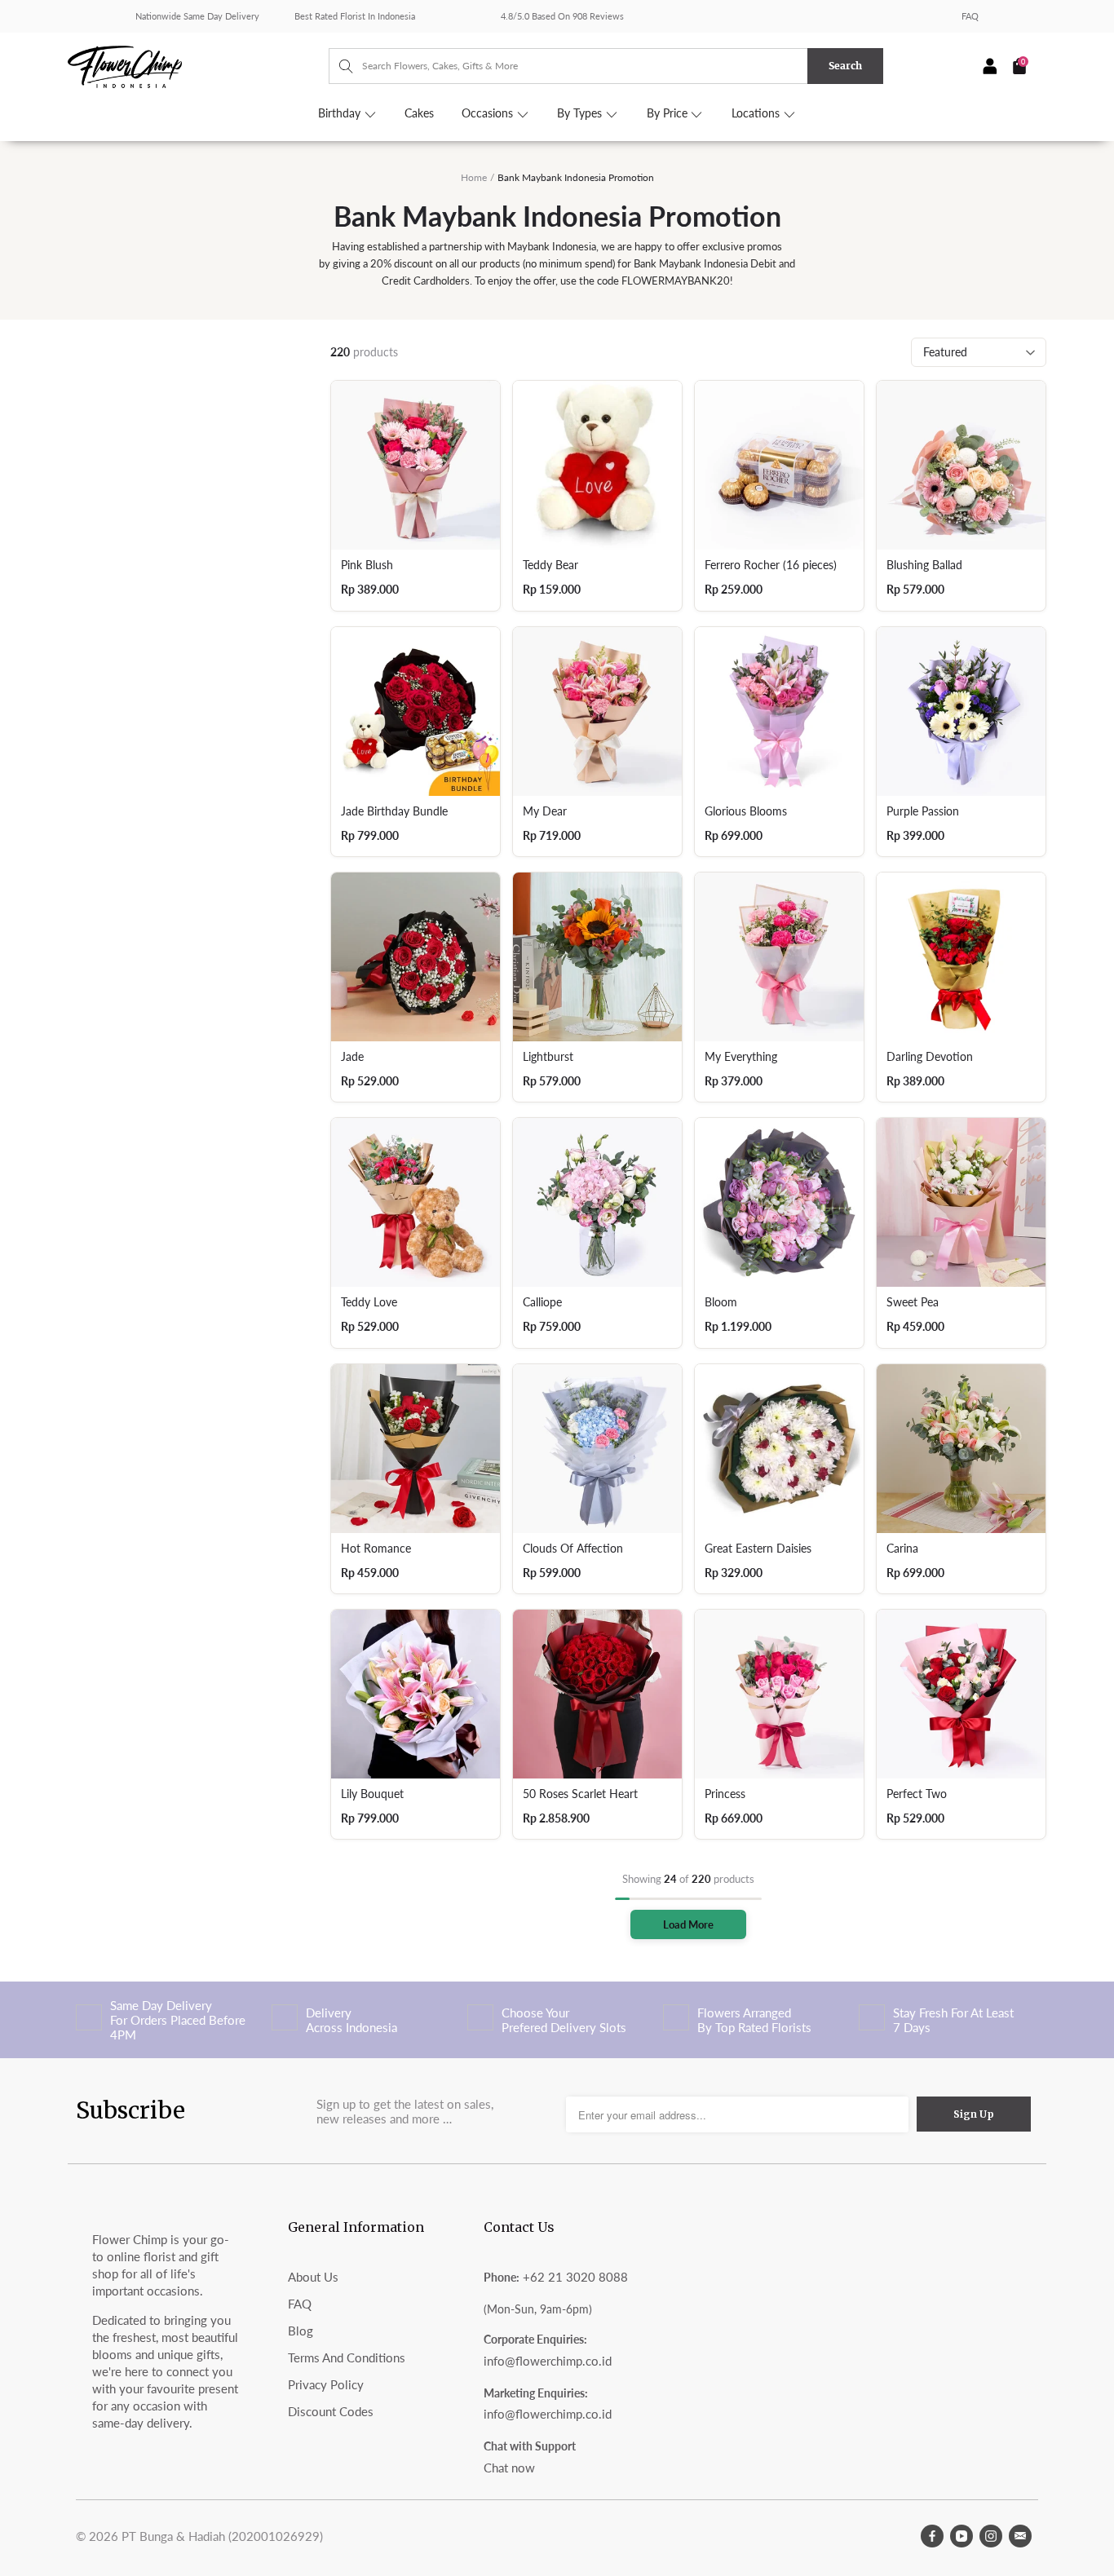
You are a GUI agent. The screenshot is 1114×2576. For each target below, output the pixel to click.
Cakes (419, 113)
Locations (757, 113)
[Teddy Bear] (597, 465)
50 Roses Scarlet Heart (580, 1794)
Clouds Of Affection (573, 1549)
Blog (301, 2331)
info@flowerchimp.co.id (548, 2361)
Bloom (721, 1302)
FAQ (970, 16)
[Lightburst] (597, 957)
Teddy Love (369, 1302)
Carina (902, 1549)
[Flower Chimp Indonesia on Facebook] (932, 2536)
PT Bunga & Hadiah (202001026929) (222, 2536)
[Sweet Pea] (961, 1202)
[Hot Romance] (416, 1449)
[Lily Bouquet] (416, 1694)
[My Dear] (597, 711)
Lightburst (548, 1057)
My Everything (741, 1057)
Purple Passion (923, 811)
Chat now (509, 2468)
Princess (725, 1794)
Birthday (341, 113)
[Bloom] (779, 1202)
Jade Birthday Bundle (394, 811)
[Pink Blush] (416, 465)
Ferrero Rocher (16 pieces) (771, 565)
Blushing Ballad (924, 565)
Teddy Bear (550, 565)
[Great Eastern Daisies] (779, 1449)
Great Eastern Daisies (758, 1549)
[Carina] (961, 1449)
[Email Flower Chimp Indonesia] (1020, 2536)
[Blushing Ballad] (961, 465)
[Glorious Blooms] (779, 711)
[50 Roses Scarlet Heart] (597, 1694)
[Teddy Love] (416, 1202)
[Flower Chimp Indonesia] (198, 65)
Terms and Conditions (347, 2357)
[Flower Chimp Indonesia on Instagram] (991, 2536)
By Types (581, 113)
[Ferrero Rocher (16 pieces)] (779, 465)
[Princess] (779, 1694)
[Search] (338, 66)
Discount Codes (331, 2411)
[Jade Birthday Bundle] (416, 711)
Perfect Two (917, 1794)
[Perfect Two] (961, 1694)
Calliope (542, 1302)
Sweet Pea (913, 1302)
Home (474, 177)
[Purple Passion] (961, 711)
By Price (669, 113)
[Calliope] (597, 1202)
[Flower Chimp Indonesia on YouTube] (961, 2536)
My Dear (545, 811)
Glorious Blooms (746, 811)
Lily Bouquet (372, 1794)
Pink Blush (367, 565)
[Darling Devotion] (961, 957)
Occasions (489, 113)
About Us (313, 2277)
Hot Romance (376, 1549)
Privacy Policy (326, 2384)
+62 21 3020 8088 (575, 2277)
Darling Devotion (930, 1057)
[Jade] (416, 957)
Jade (352, 1057)
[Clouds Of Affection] (597, 1449)
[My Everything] (779, 957)
